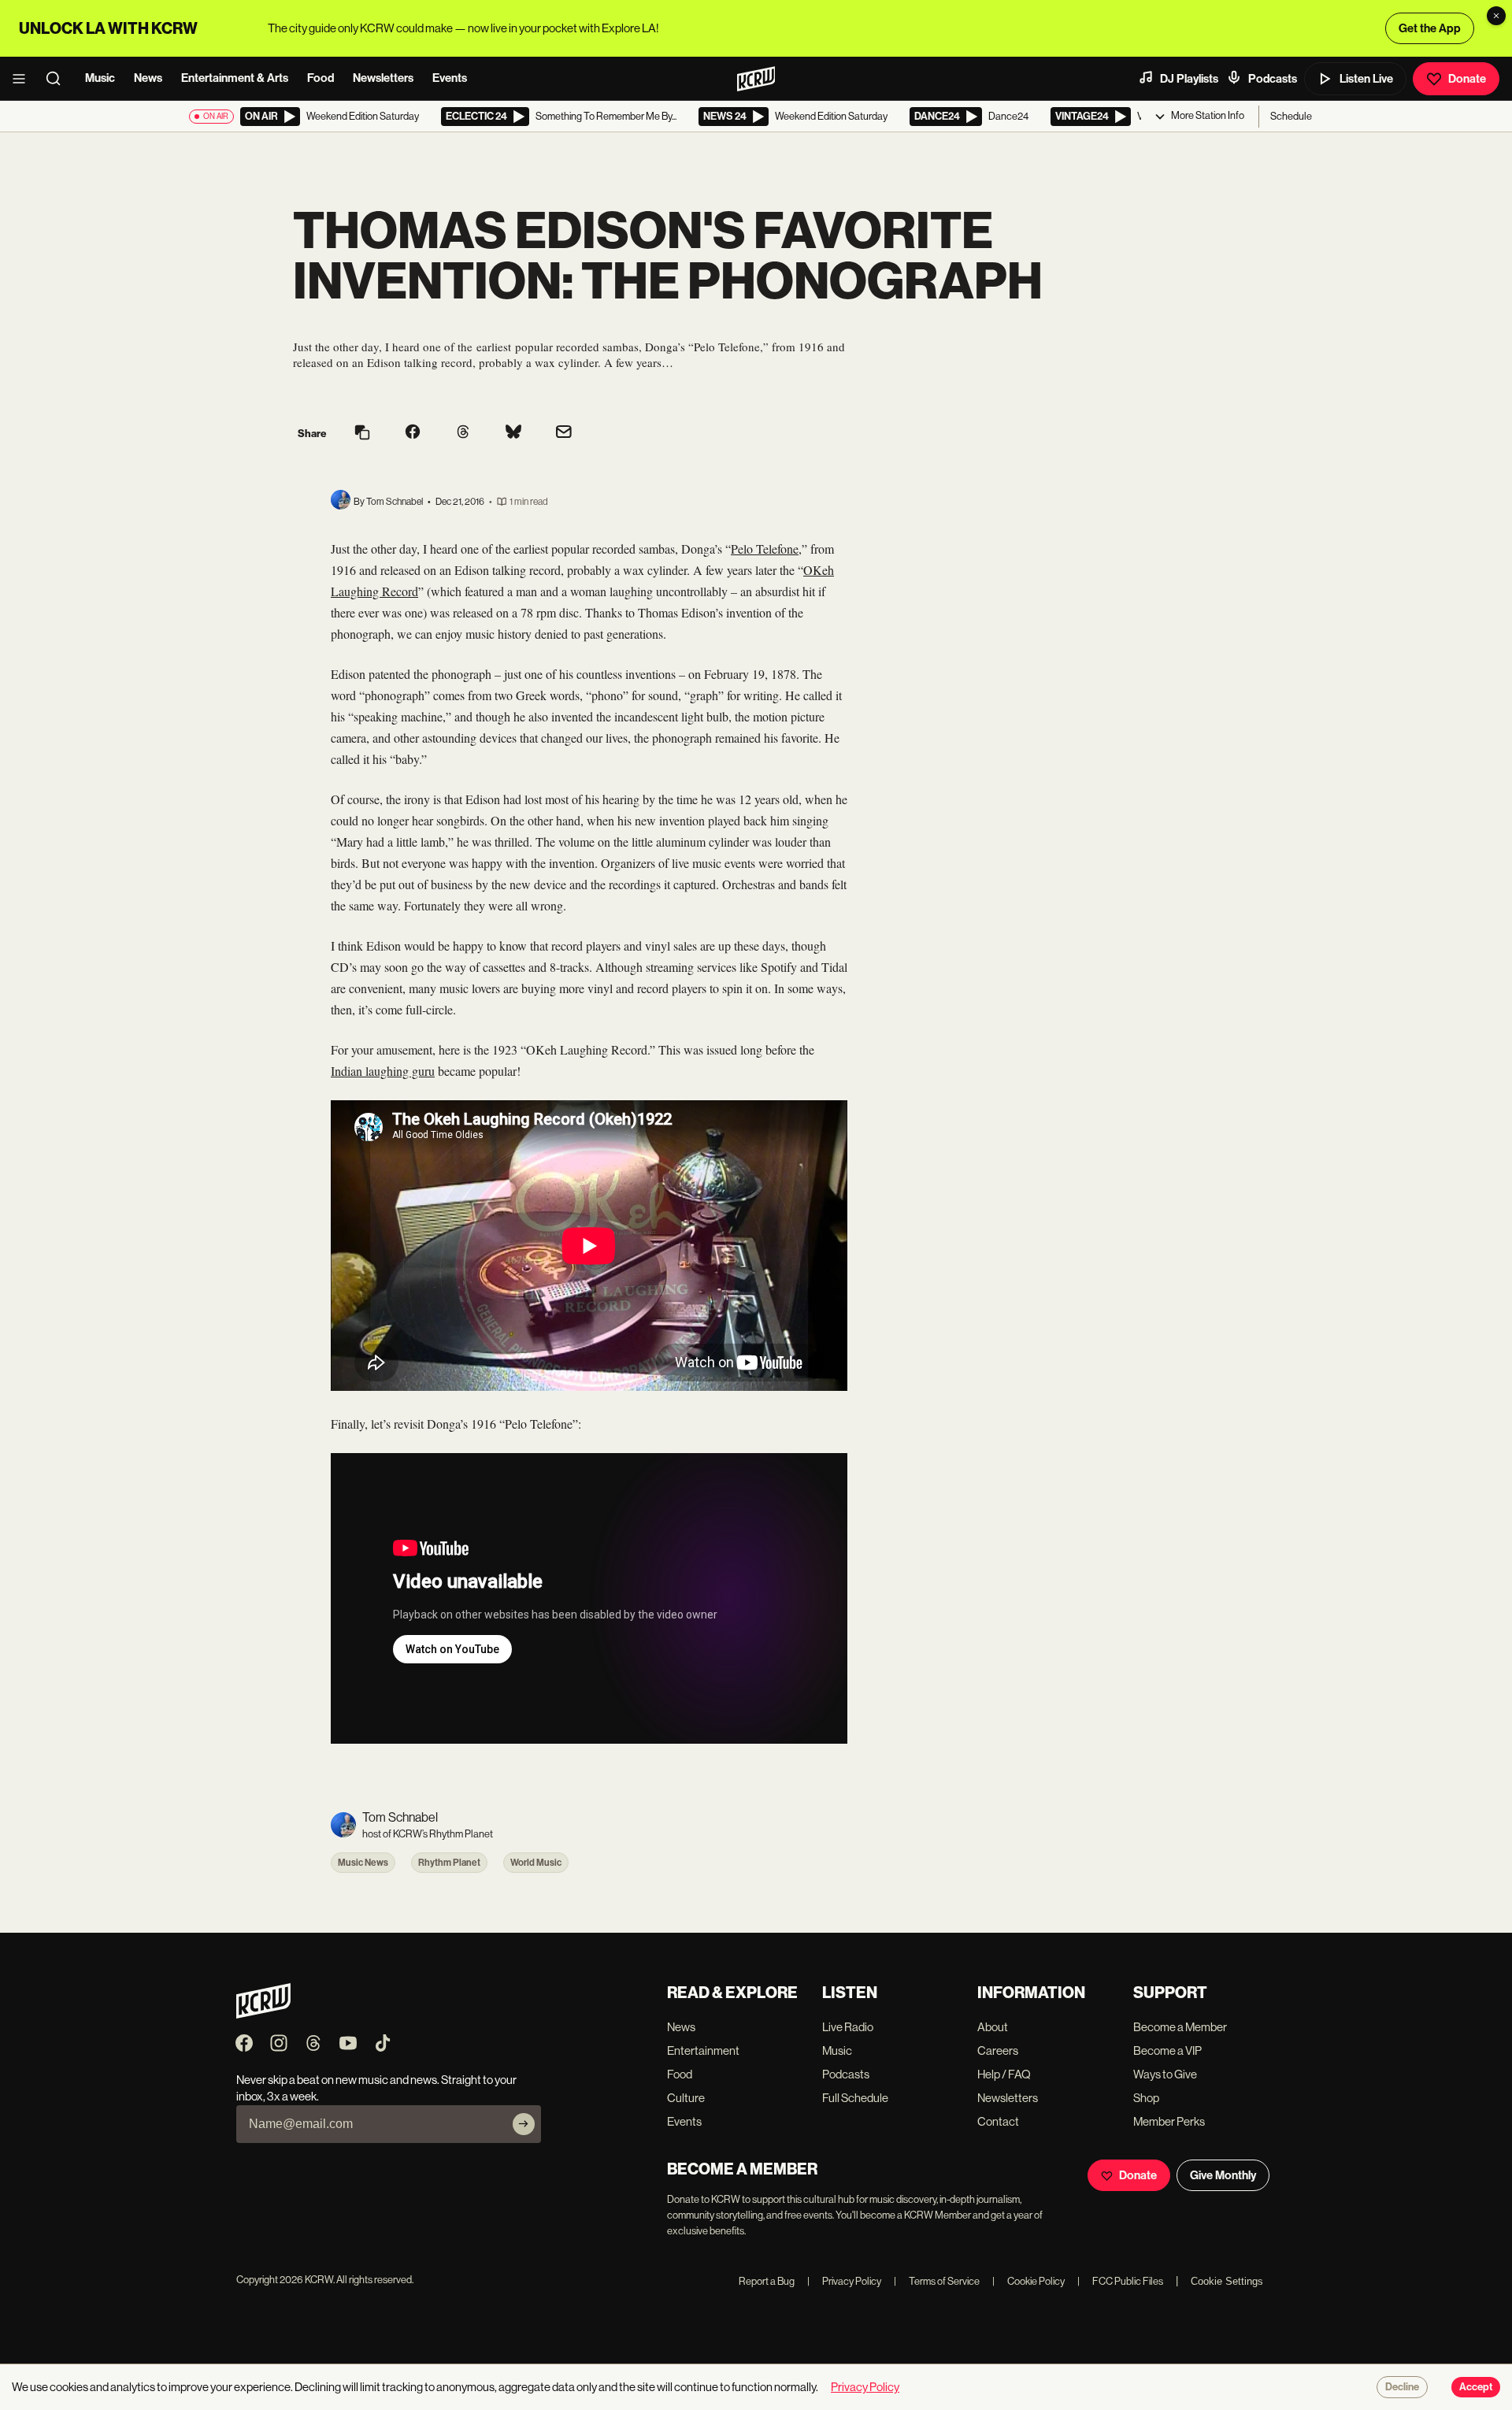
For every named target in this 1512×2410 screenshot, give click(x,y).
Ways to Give (1165, 2074)
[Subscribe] (524, 2124)
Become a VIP (1167, 2050)
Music (100, 78)
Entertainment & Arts (235, 78)
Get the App (1430, 28)
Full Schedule (855, 2098)
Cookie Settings (1227, 2281)
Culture (686, 2098)
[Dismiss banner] (1496, 16)
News (148, 78)
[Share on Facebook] (413, 433)
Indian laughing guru (383, 1071)
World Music (536, 1863)
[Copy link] (362, 434)
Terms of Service (937, 2281)
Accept (1476, 2387)
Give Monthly (1223, 2175)
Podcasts (1273, 79)
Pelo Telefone (765, 549)
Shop (1146, 2098)
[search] (58, 79)
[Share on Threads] (463, 433)
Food (321, 78)
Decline (1402, 2387)
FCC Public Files (1120, 2281)
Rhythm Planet (449, 1863)
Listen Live (1366, 79)
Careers (998, 2050)
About (993, 2027)
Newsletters (383, 78)
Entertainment (703, 2050)
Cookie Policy (1028, 2281)
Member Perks (1169, 2121)
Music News (363, 1863)
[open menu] (24, 79)
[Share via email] (564, 434)
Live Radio (848, 2027)
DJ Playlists (1189, 79)
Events (450, 78)
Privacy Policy (844, 2281)
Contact (998, 2121)
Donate (1467, 79)
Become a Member (1180, 2027)
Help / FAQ (1004, 2074)
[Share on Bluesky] (513, 433)
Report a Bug (767, 2281)
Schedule (1291, 116)
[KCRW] (263, 2014)
